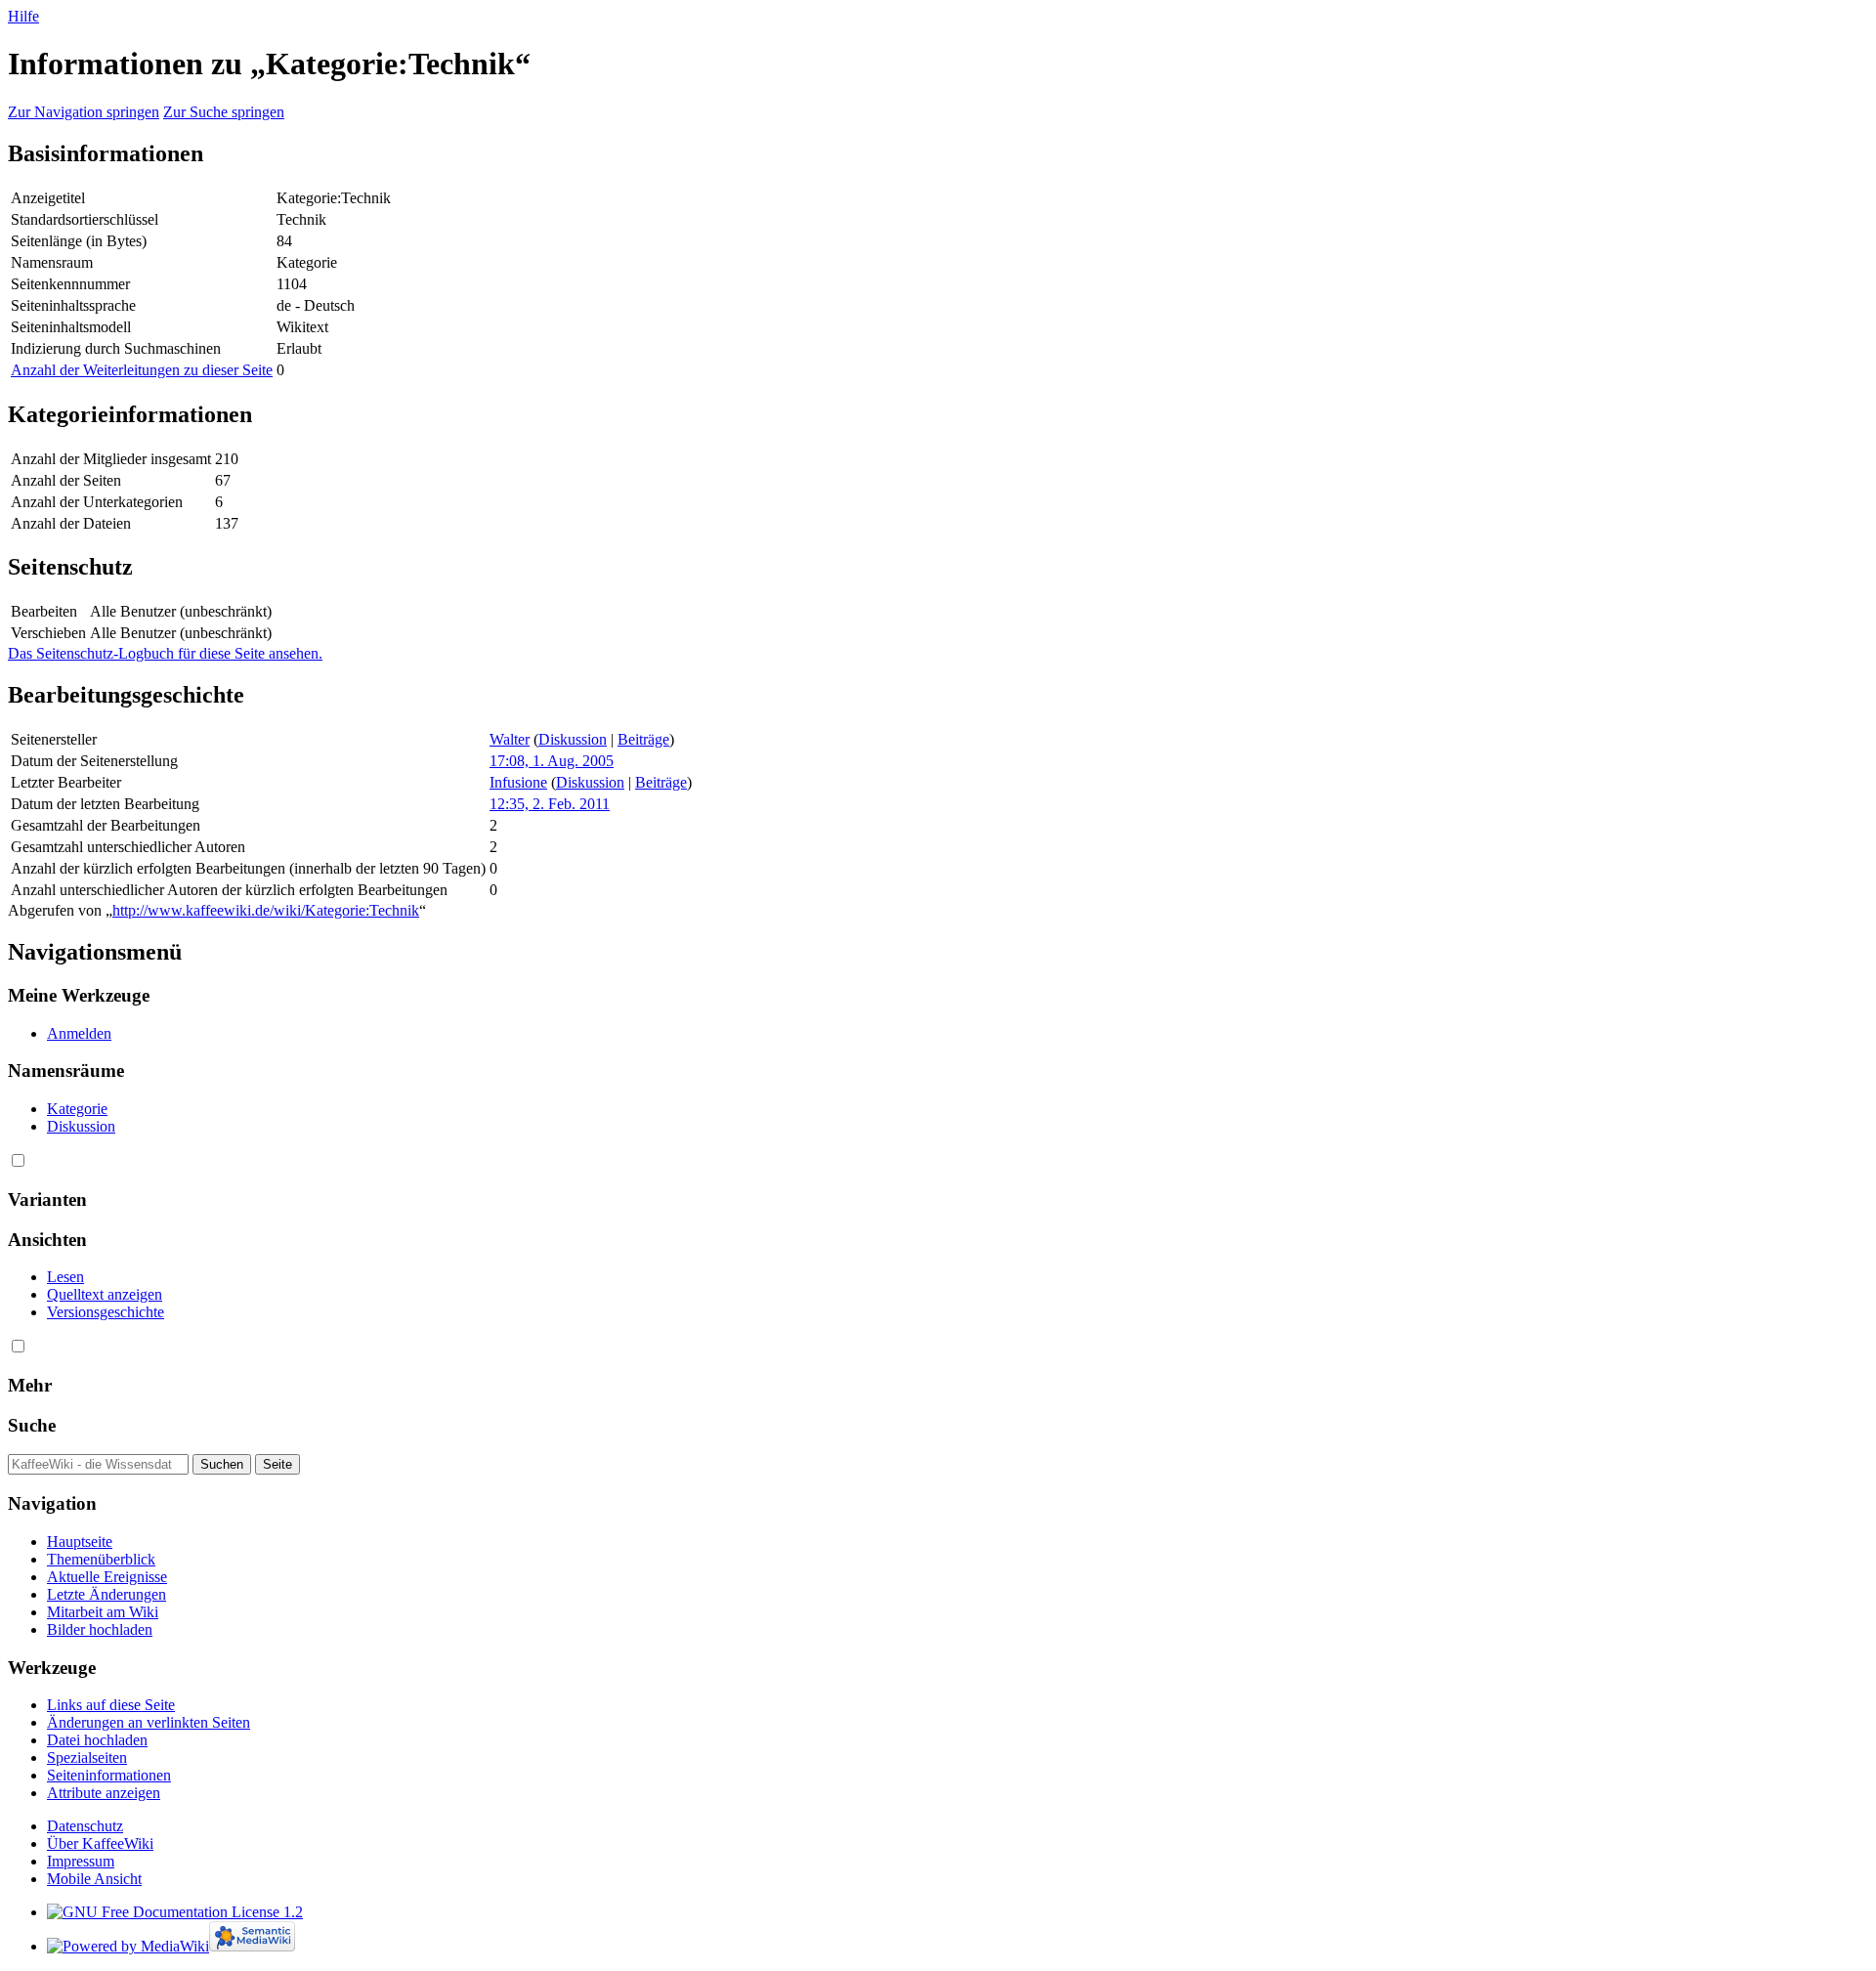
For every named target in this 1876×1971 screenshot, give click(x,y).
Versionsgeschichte (106, 1312)
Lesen (65, 1277)
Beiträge (643, 739)
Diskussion (573, 739)
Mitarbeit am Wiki (103, 1612)
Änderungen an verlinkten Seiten (149, 1722)
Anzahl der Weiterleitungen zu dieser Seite (142, 370)
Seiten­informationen (109, 1775)
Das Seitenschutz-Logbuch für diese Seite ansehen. (165, 653)
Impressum (81, 1861)
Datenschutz (85, 1826)
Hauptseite (80, 1542)
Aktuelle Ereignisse (107, 1577)
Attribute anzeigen (104, 1793)
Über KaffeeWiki (100, 1843)
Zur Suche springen (224, 112)
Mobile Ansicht (94, 1879)
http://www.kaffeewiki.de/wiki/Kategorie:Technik (266, 910)
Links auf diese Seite (111, 1705)
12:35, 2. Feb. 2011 (550, 804)
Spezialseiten (87, 1757)
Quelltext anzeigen (105, 1294)
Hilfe (23, 16)
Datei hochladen (97, 1740)
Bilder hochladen (100, 1629)
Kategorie (77, 1109)
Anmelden (79, 1033)
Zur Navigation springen (84, 112)
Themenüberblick (101, 1559)
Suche (32, 1425)
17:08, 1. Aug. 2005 (552, 761)
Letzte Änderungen (107, 1594)
